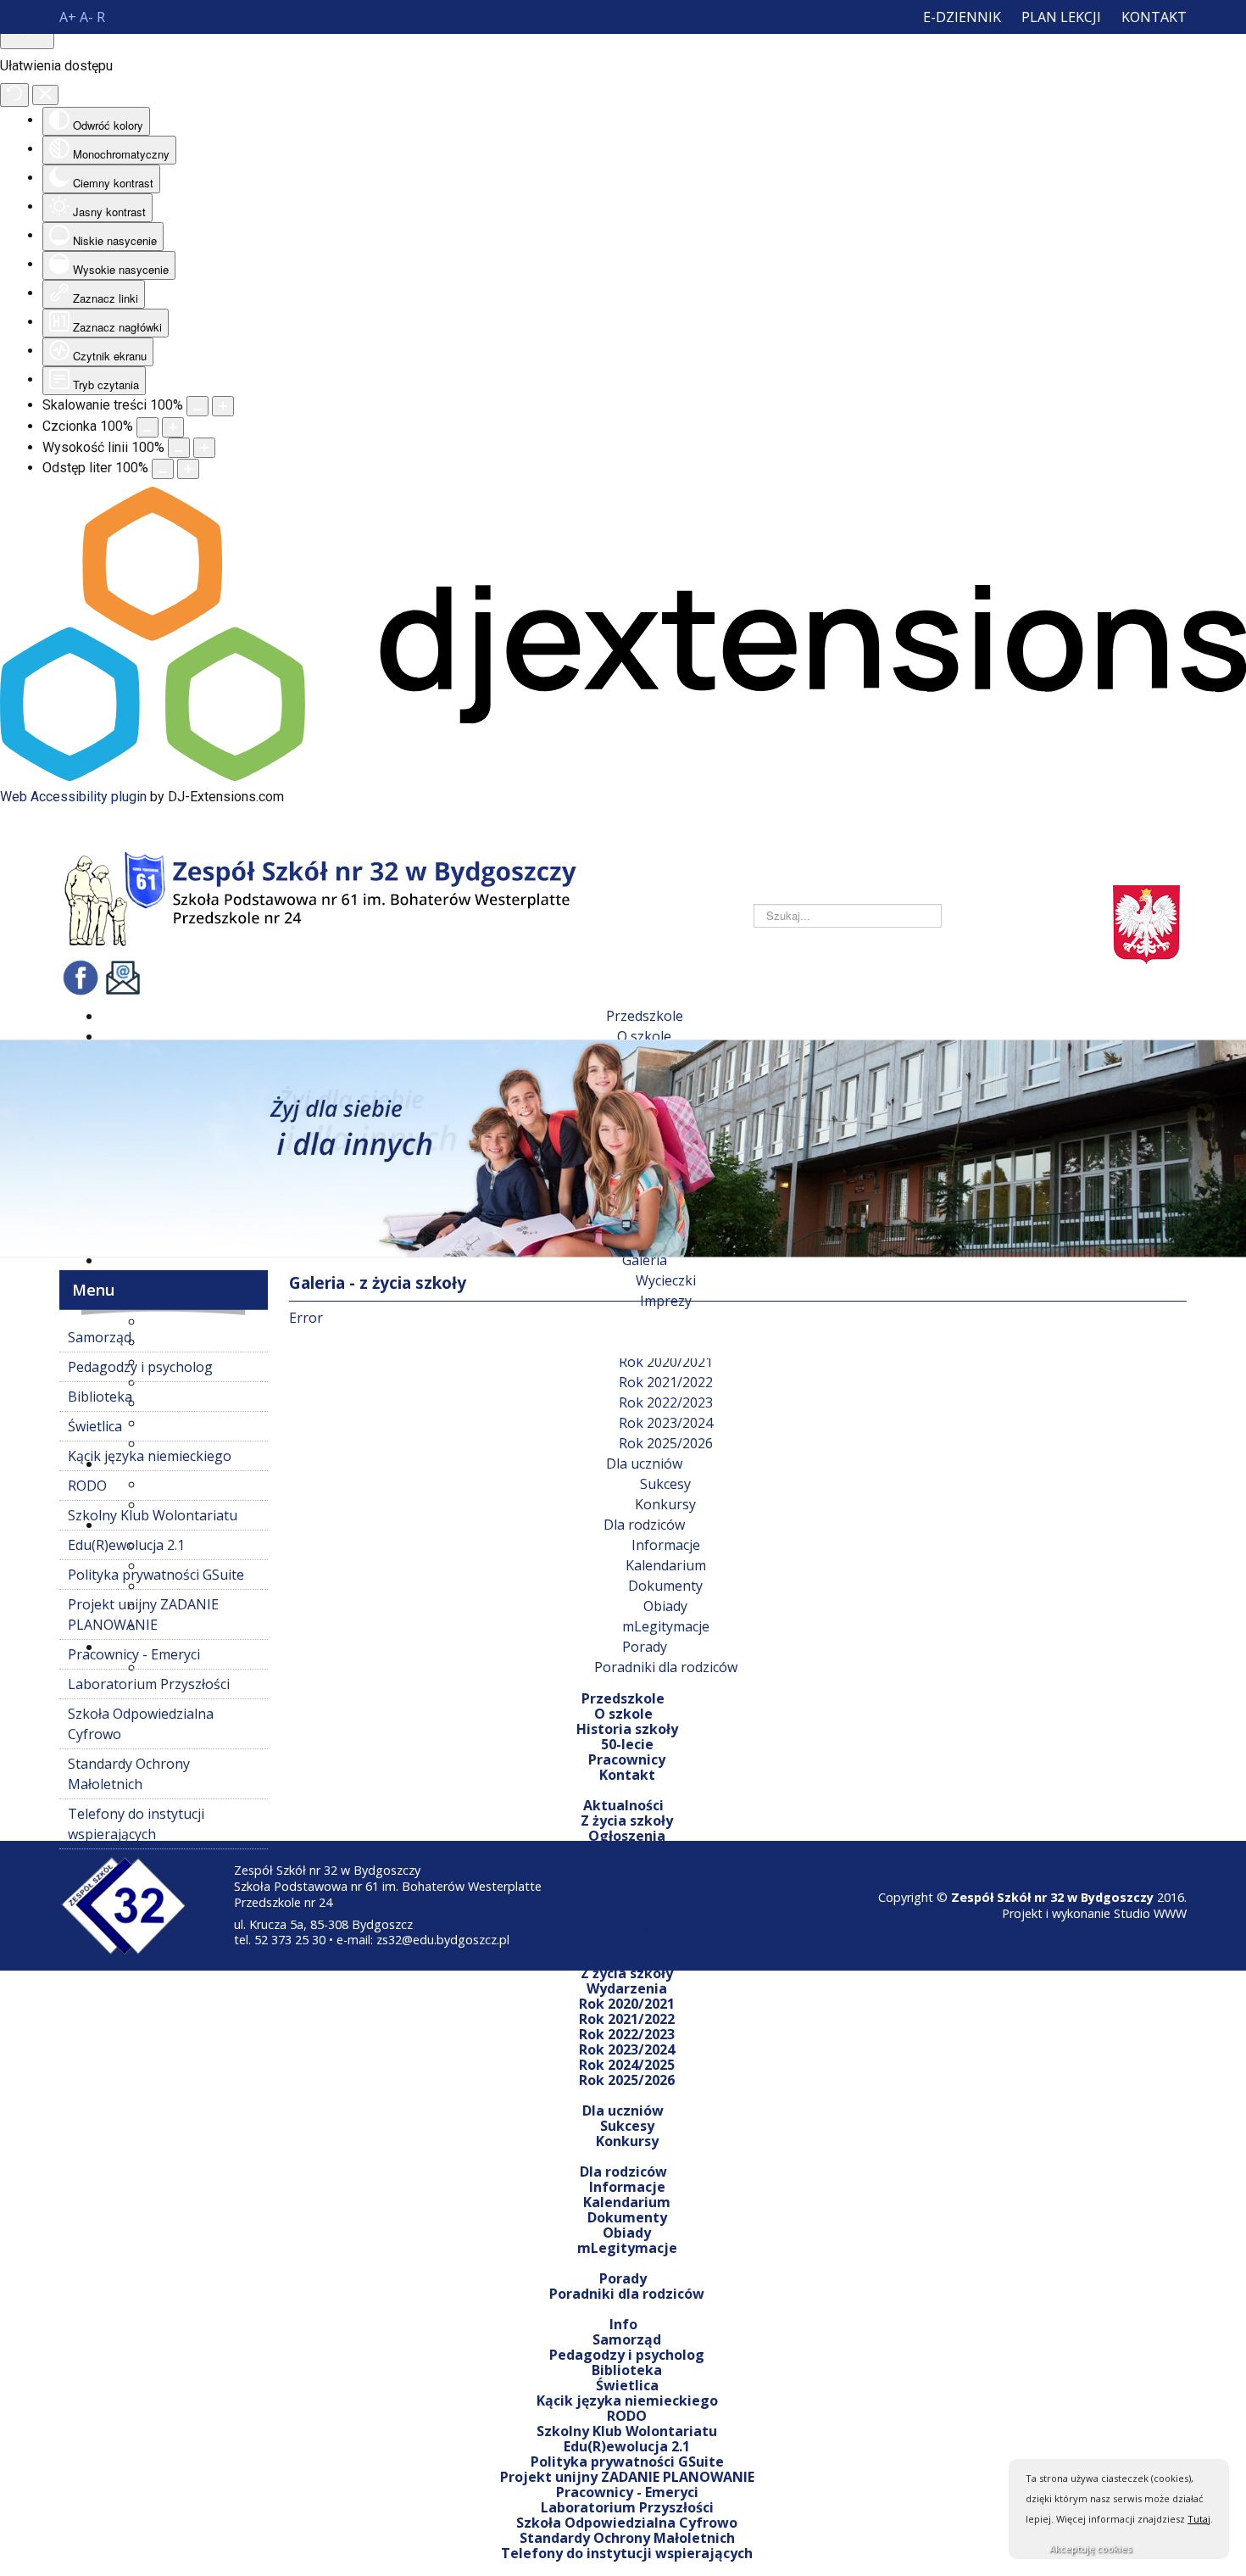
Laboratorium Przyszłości (627, 2507)
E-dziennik (962, 17)
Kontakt (1154, 17)
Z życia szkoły (627, 1973)
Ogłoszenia (627, 1836)
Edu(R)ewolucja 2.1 (627, 2446)
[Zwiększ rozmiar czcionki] (173, 427)
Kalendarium (627, 2202)
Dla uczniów (623, 2110)
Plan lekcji (1061, 17)
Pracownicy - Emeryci (627, 2492)
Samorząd (627, 2339)
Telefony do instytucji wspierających (627, 2553)
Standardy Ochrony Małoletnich (627, 2538)
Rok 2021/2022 (627, 2019)
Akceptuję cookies (1090, 2548)
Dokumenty (627, 2217)
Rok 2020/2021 (627, 2004)
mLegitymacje (627, 2248)
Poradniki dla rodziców (627, 2294)
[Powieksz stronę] (223, 406)
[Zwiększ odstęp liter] (188, 469)
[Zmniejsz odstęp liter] (163, 469)
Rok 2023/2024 (627, 2049)
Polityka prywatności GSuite (627, 2462)
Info (623, 2324)
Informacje (627, 2187)
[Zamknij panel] (45, 95)
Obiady (627, 2233)
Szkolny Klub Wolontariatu (627, 2431)
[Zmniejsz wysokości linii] (179, 448)
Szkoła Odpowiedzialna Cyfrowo (627, 2523)
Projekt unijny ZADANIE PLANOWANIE (627, 2477)
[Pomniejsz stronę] (197, 406)
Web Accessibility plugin (73, 797)
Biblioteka (627, 2370)
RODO (627, 2416)
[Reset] (14, 95)
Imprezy (627, 1958)
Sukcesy (627, 2126)
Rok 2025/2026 (627, 2080)
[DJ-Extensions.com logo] (623, 776)
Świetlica (627, 2385)
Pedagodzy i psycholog (627, 2355)
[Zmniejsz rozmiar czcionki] (147, 427)
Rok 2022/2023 (627, 2034)
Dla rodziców (623, 2172)
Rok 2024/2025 (627, 2065)
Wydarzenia (627, 1988)
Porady (623, 2278)
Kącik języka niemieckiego (627, 2400)
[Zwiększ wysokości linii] (204, 448)
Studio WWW (1150, 1913)
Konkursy (627, 2141)
